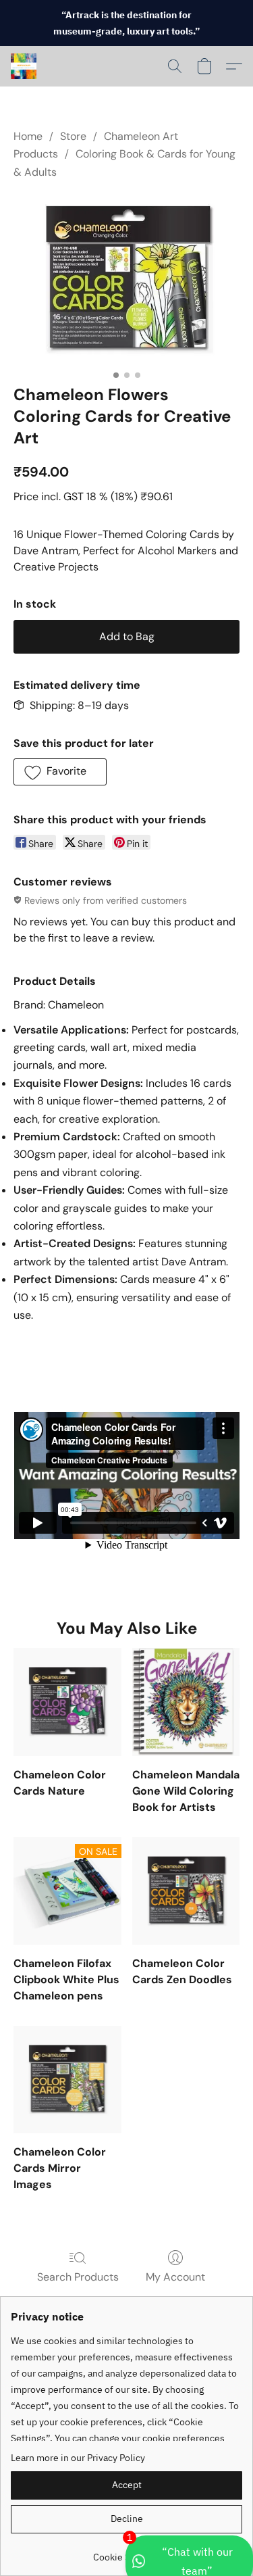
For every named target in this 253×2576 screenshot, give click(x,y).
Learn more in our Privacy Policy (78, 2458)
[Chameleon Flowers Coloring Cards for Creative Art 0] (126, 279)
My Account (175, 2277)
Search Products (78, 2277)
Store (73, 136)
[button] (24, 66)
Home (28, 136)
